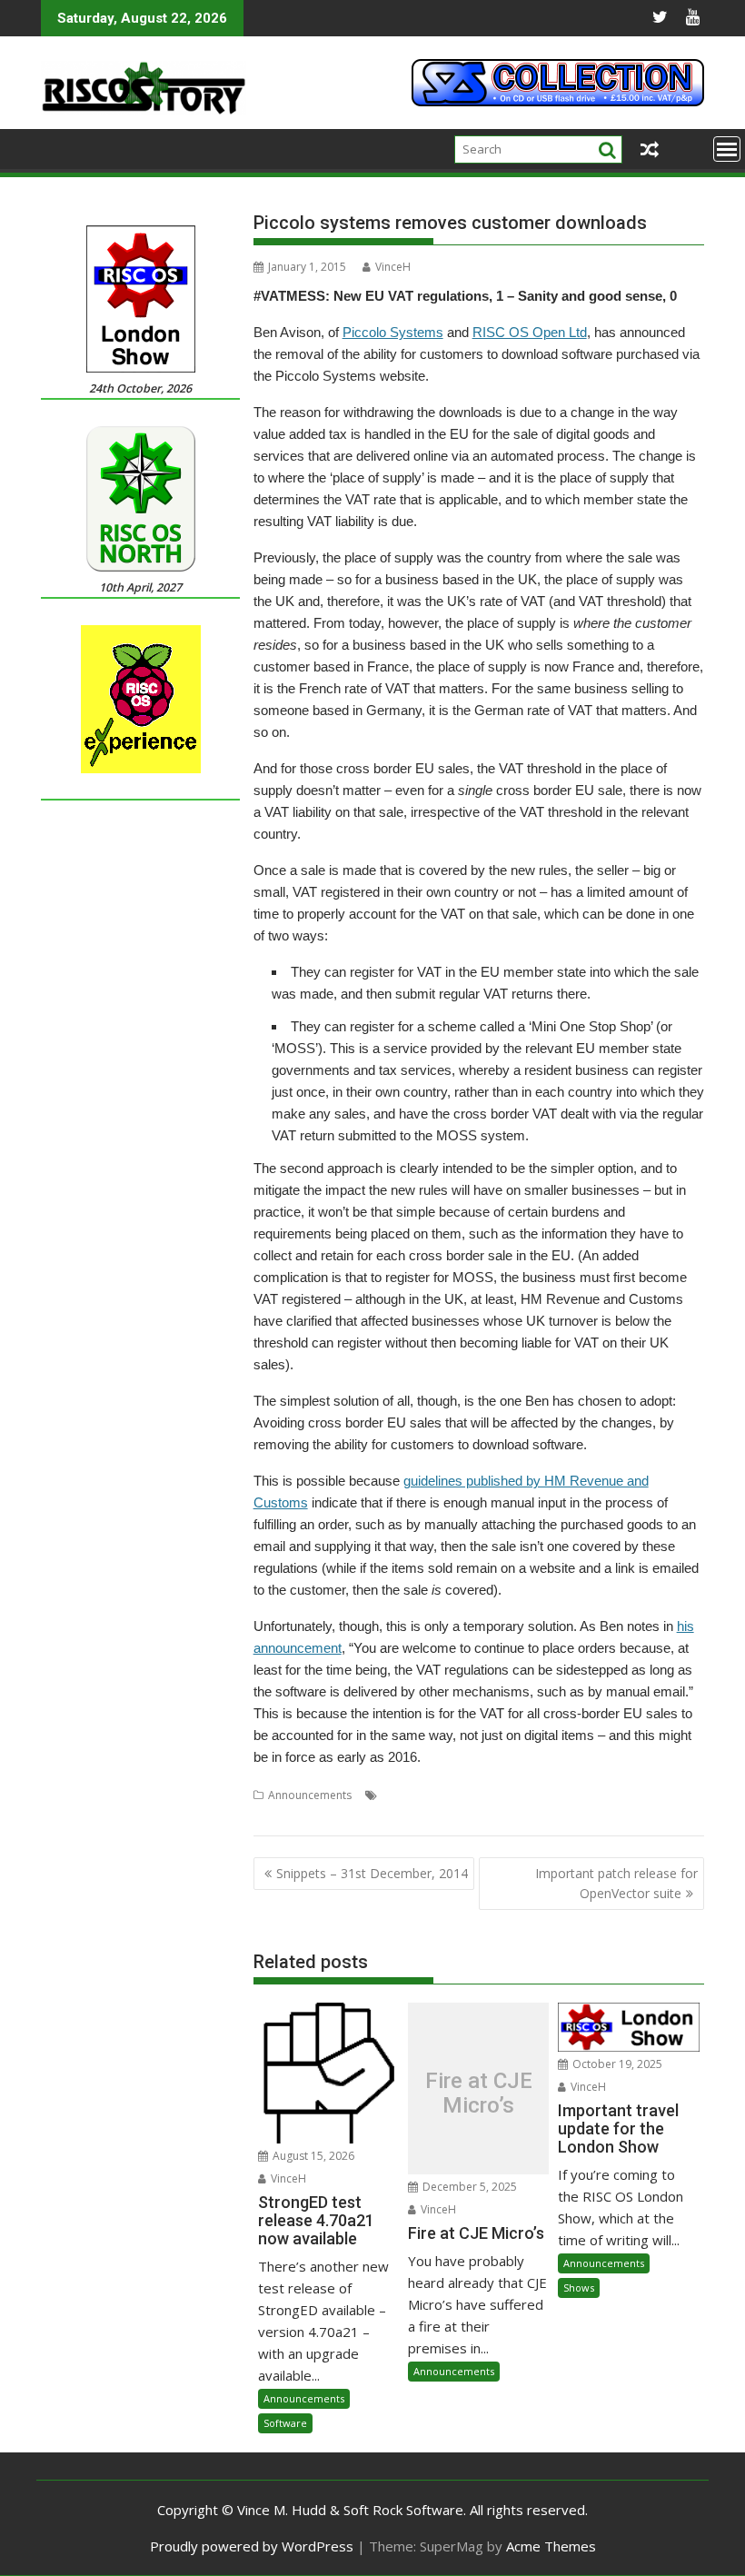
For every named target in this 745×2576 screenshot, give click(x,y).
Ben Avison (534, 1795)
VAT (305, 1817)
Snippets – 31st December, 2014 (372, 1873)
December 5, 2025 (468, 2187)
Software (285, 2423)
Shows (579, 2288)
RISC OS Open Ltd (530, 332)
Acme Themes (551, 2546)
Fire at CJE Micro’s (479, 2093)
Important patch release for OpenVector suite (616, 1883)
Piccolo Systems (393, 332)
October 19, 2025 (616, 2064)
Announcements (310, 1795)
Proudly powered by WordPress (252, 2546)
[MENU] (727, 149)
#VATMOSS (470, 1795)
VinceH (393, 267)
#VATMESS (408, 1795)
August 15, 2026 (312, 2156)
